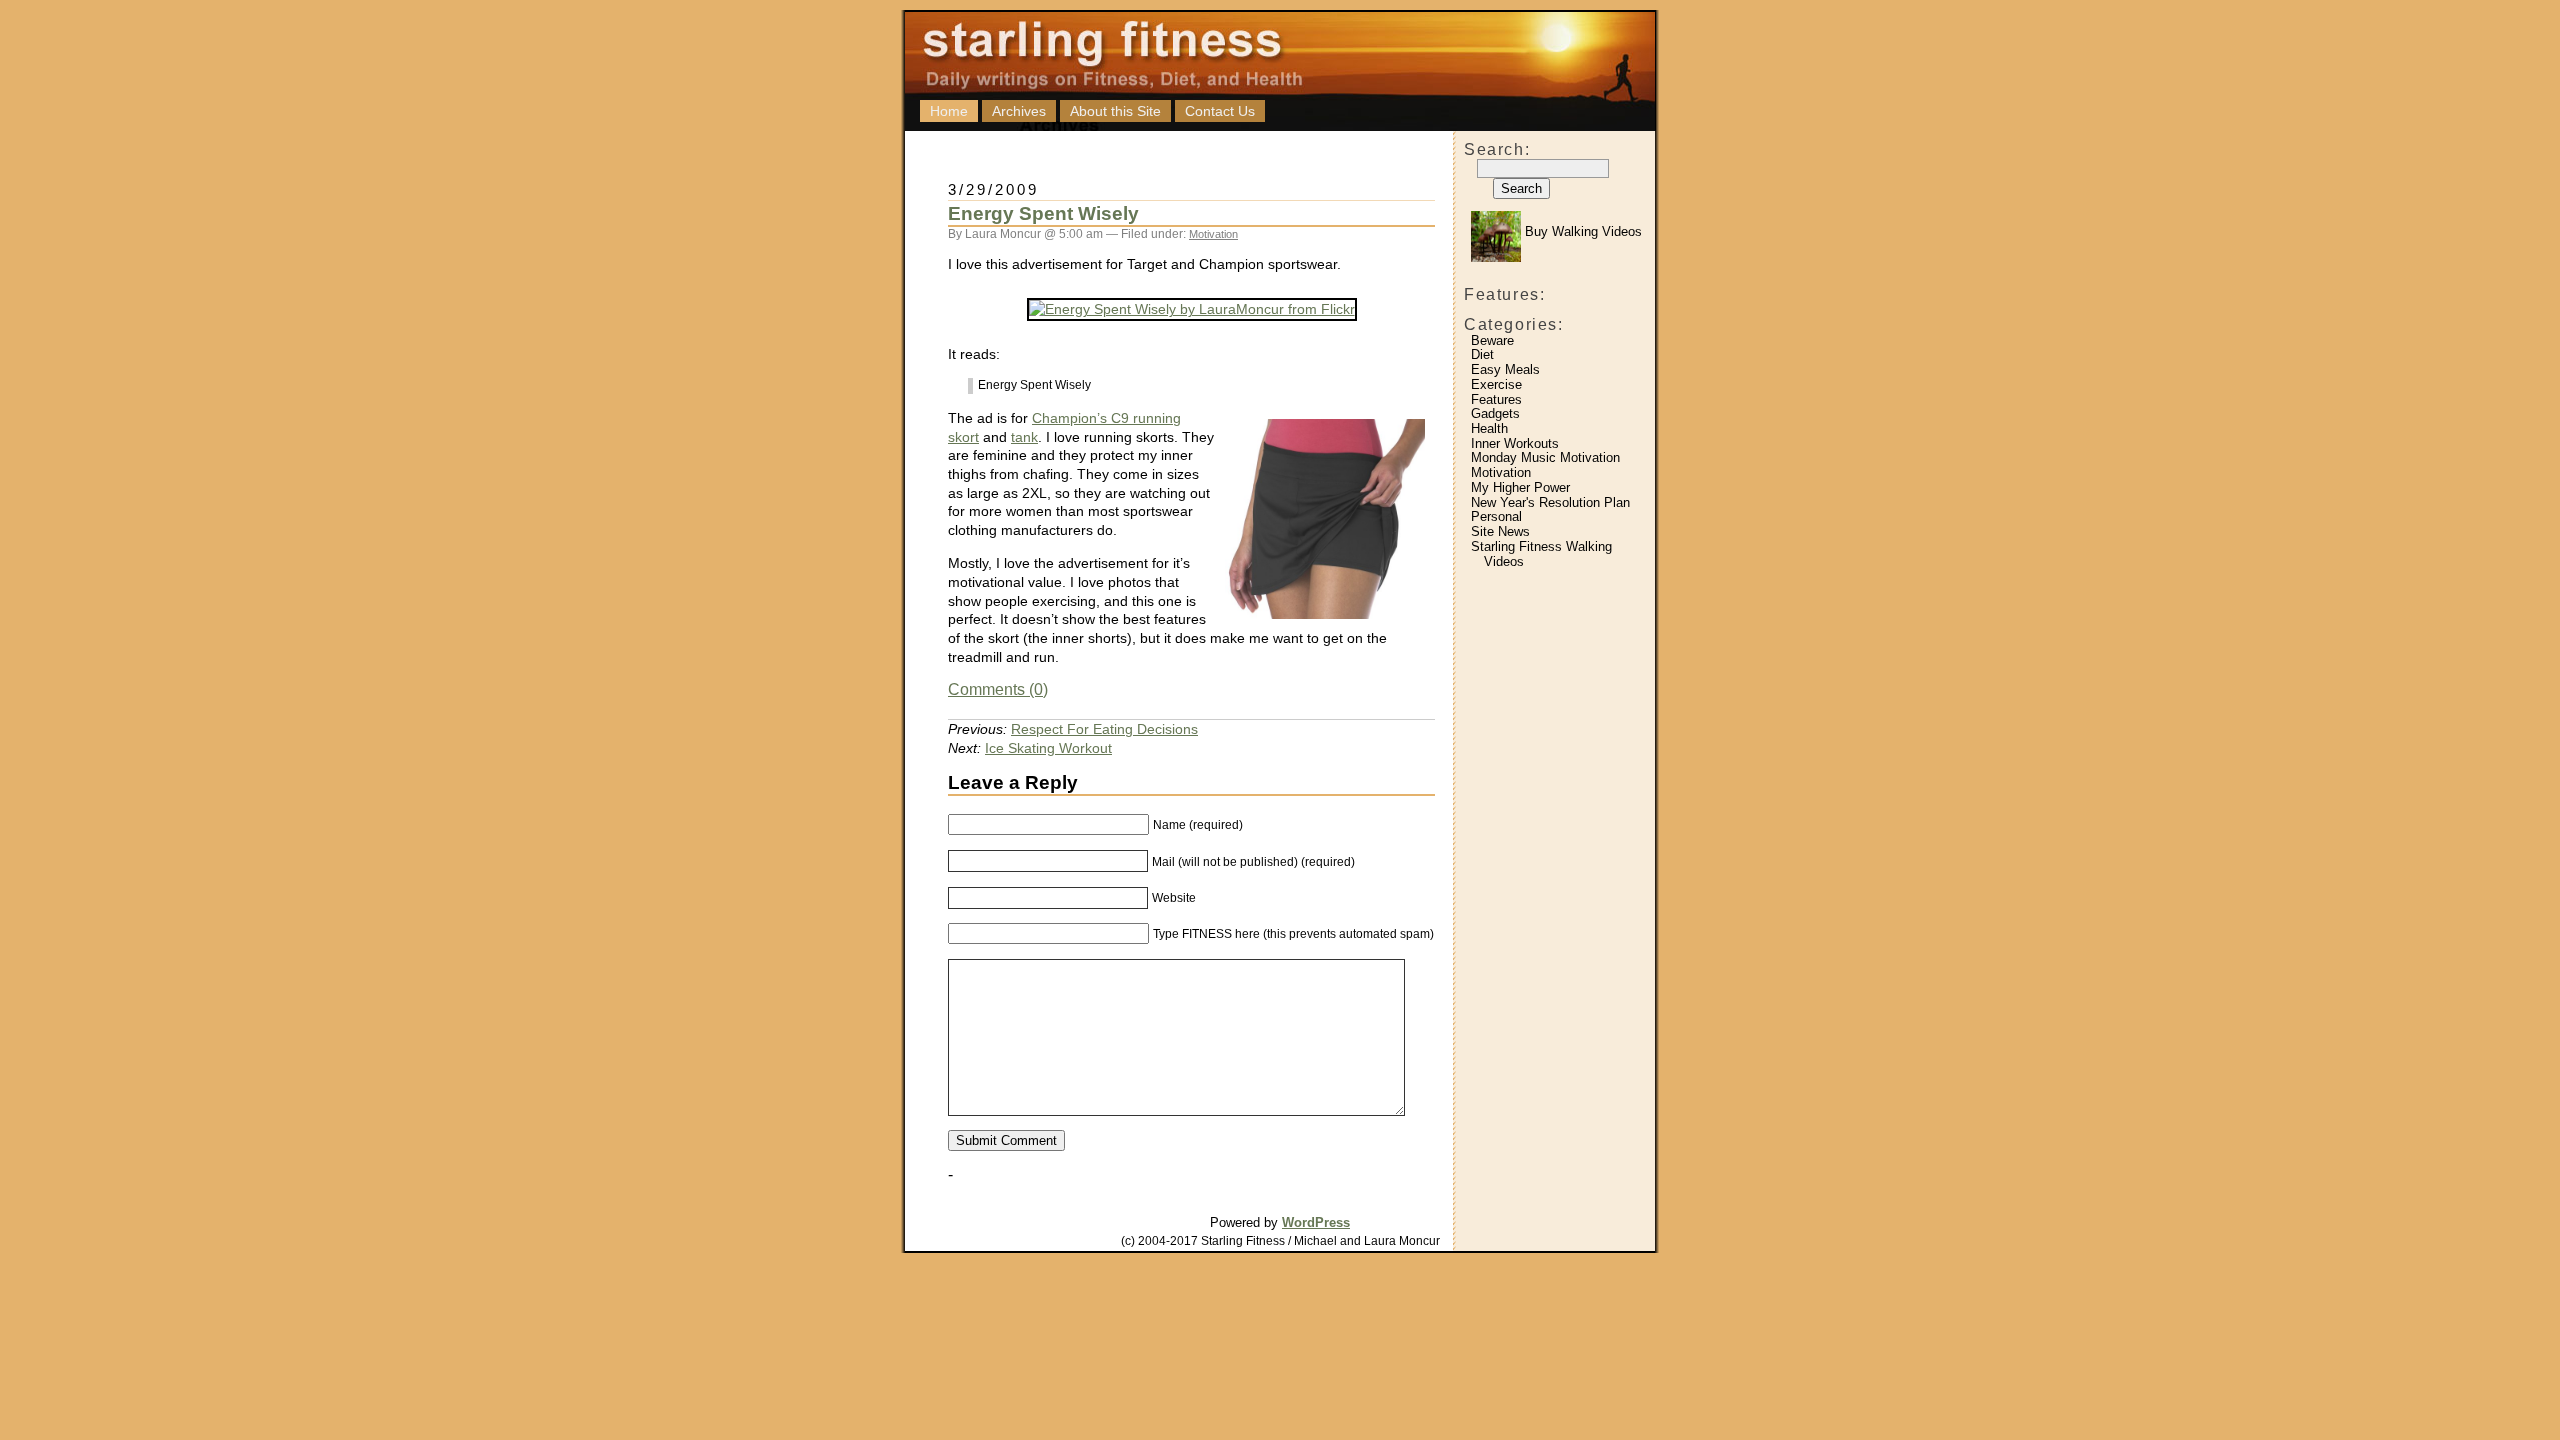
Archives (1019, 111)
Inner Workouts (1515, 443)
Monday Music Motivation (1545, 457)
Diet (1482, 354)
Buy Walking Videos (1581, 231)
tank (1024, 437)
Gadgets (1495, 413)
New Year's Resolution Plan (1550, 502)
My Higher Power (1520, 487)
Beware (1492, 340)
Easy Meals (1505, 369)
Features (1496, 399)
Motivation (1501, 472)
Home (949, 111)
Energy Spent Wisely (1043, 213)
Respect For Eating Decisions (1104, 729)
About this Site (1115, 111)
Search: (1497, 149)
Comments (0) (998, 689)
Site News (1500, 531)
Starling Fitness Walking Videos (1541, 554)
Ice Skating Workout (1048, 748)
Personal (1496, 516)
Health (1489, 428)
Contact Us (1220, 111)
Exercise (1496, 384)
